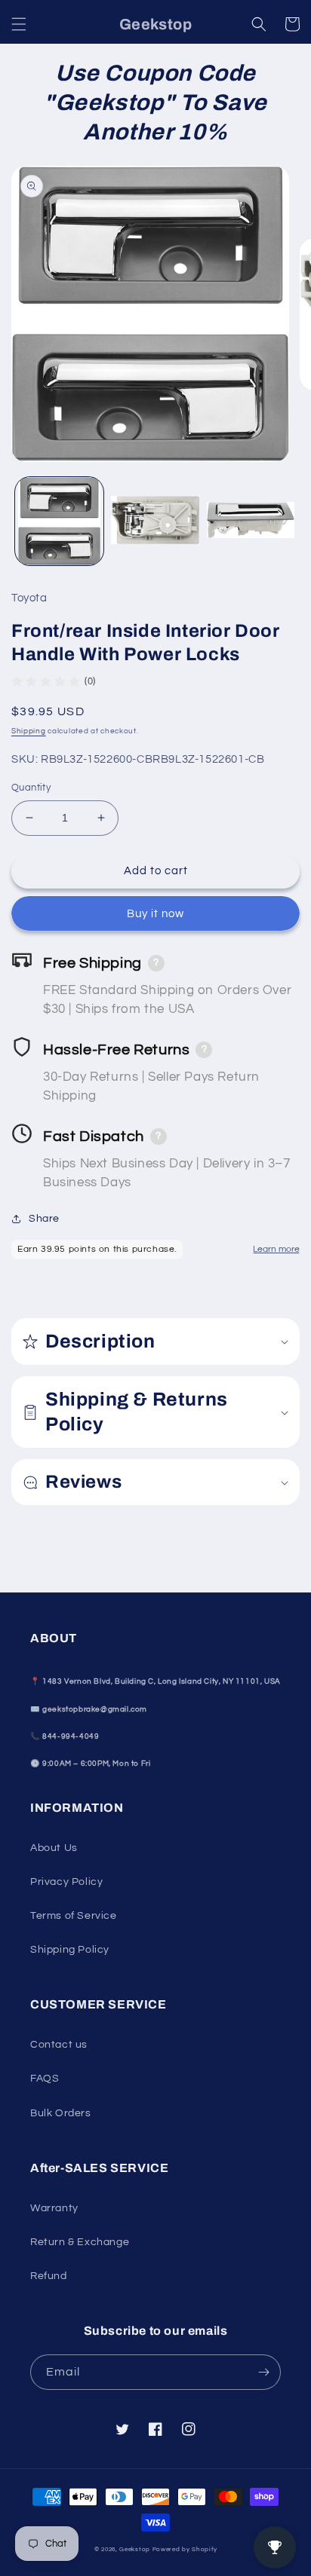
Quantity (31, 788)
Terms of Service (74, 1916)
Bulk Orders (61, 2113)
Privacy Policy (66, 1882)
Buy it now (155, 914)
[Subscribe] (263, 2372)
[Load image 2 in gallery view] (155, 521)
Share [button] (44, 1219)
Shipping (29, 731)
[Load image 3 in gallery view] (251, 521)
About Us (54, 1848)
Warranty (54, 2208)
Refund (49, 2276)
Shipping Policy (70, 1950)
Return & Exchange (80, 2242)
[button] (19, 24)
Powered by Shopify (185, 2549)
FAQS (45, 2079)
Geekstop (135, 2549)
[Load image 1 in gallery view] (59, 521)
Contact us (59, 2045)
